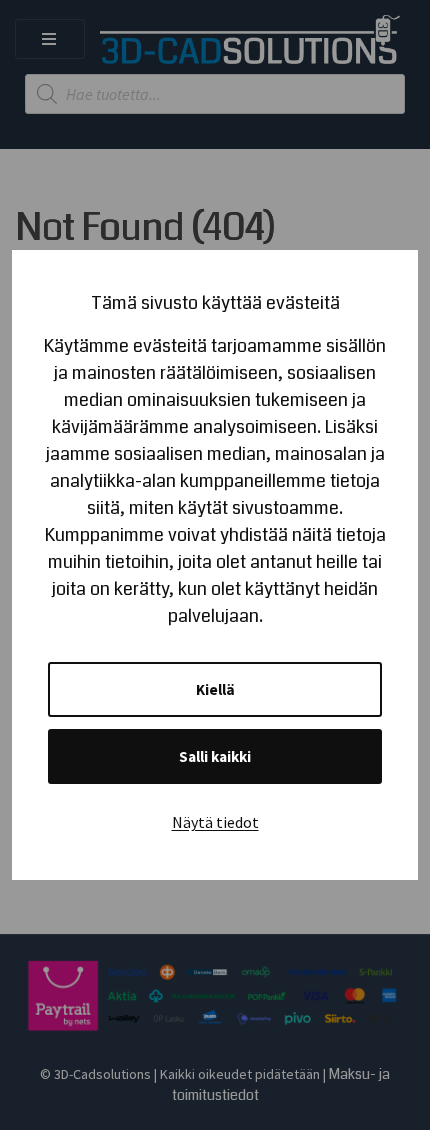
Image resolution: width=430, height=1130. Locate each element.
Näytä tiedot (215, 822)
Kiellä (215, 689)
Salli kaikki (215, 756)
